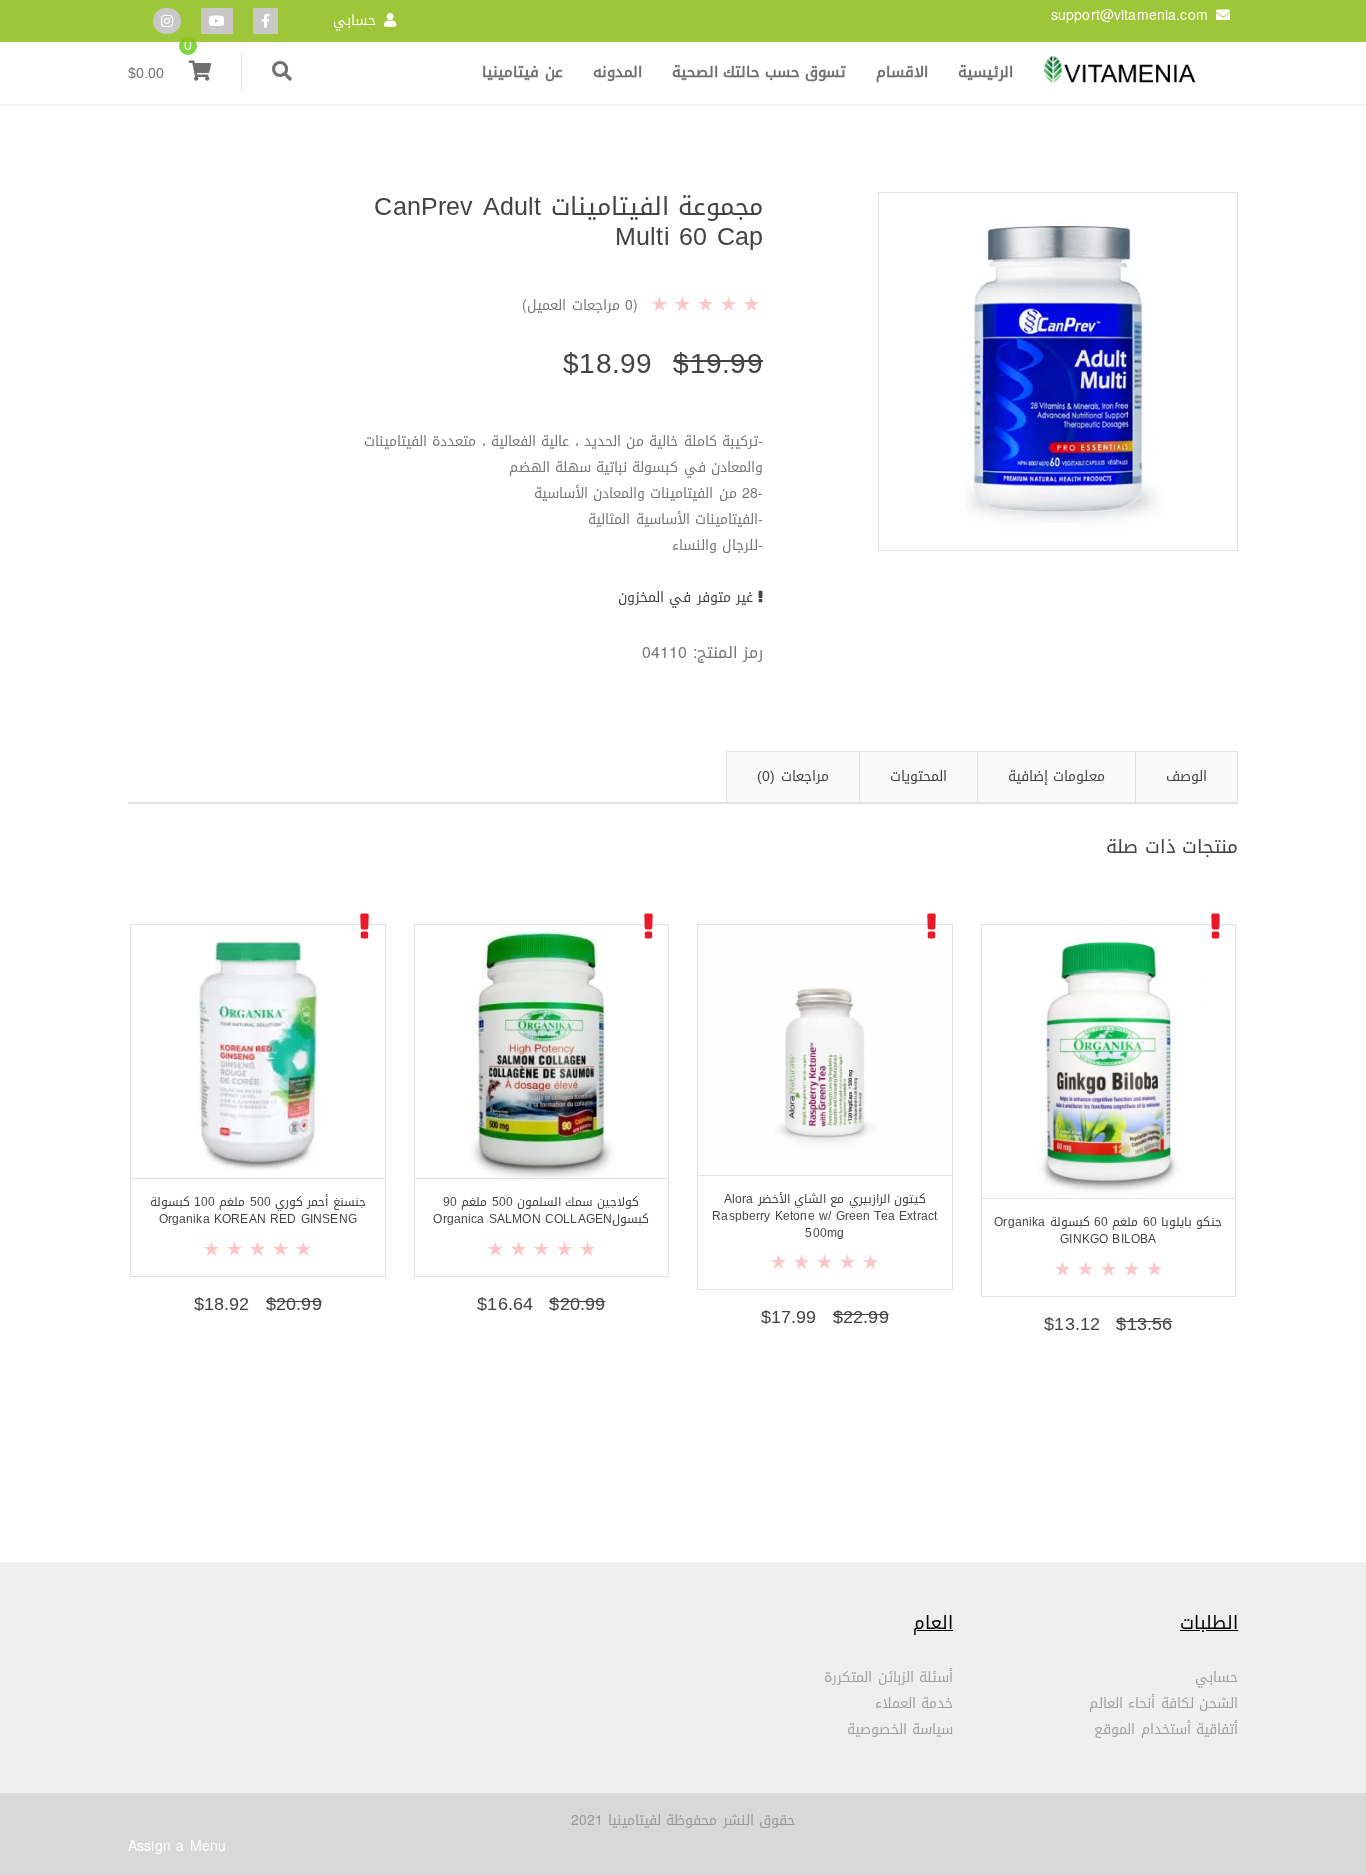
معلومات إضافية (1056, 776)
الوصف (1186, 776)
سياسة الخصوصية (900, 1729)
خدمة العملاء (914, 1703)
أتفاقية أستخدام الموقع (1166, 1729)
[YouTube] (217, 21)
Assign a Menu (177, 1846)
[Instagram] (167, 21)
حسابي (354, 20)
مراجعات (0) (792, 776)
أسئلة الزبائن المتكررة (888, 1677)
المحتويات (918, 776)
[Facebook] (265, 21)
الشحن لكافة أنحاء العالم (1163, 1703)
